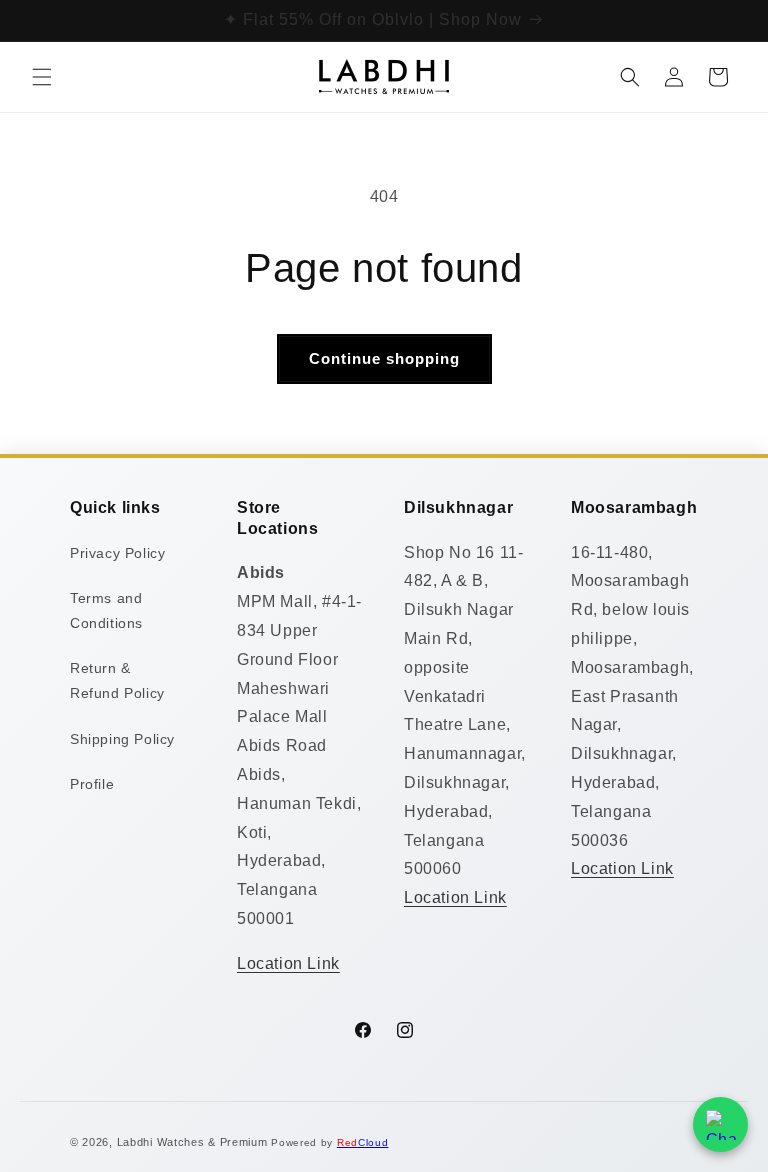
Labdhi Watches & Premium (192, 1142)
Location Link (288, 963)
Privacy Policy (117, 553)
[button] (42, 77)
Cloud (363, 1142)
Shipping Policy (122, 739)
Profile (92, 784)
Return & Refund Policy (117, 680)
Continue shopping (384, 358)
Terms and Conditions (106, 610)
